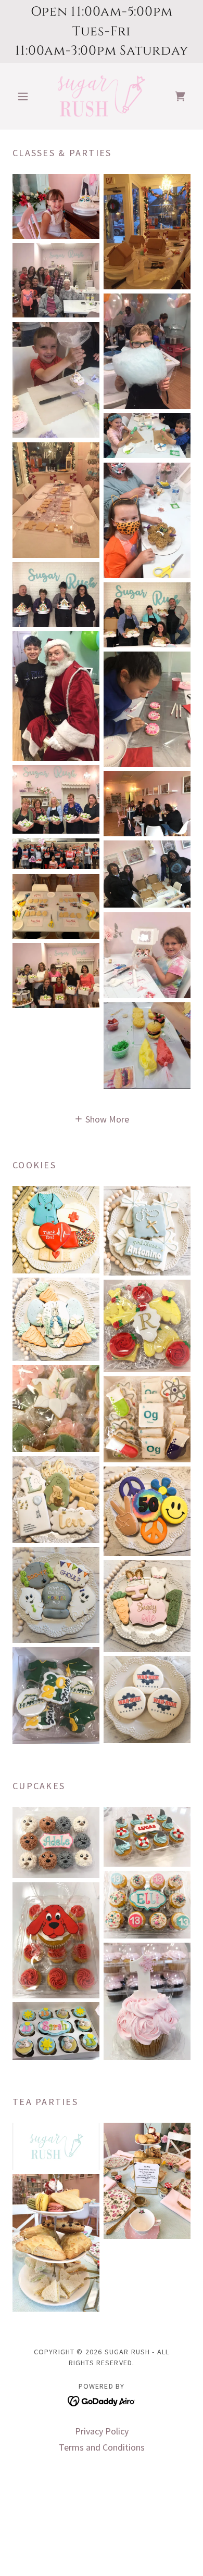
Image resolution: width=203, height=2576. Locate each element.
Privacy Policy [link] (102, 2431)
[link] (102, 96)
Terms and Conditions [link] (102, 2447)
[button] (26, 96)
